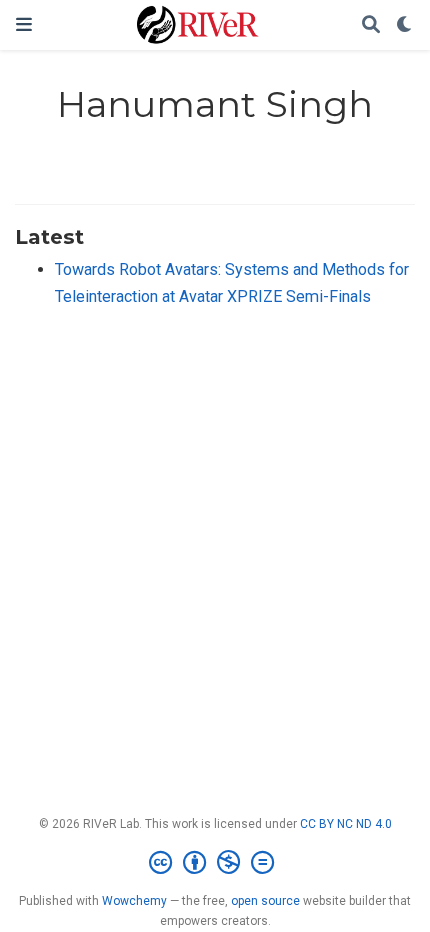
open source (265, 901)
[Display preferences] (405, 25)
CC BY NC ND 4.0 (346, 824)
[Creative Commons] (215, 863)
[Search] (371, 25)
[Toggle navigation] (24, 24)
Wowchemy (134, 901)
